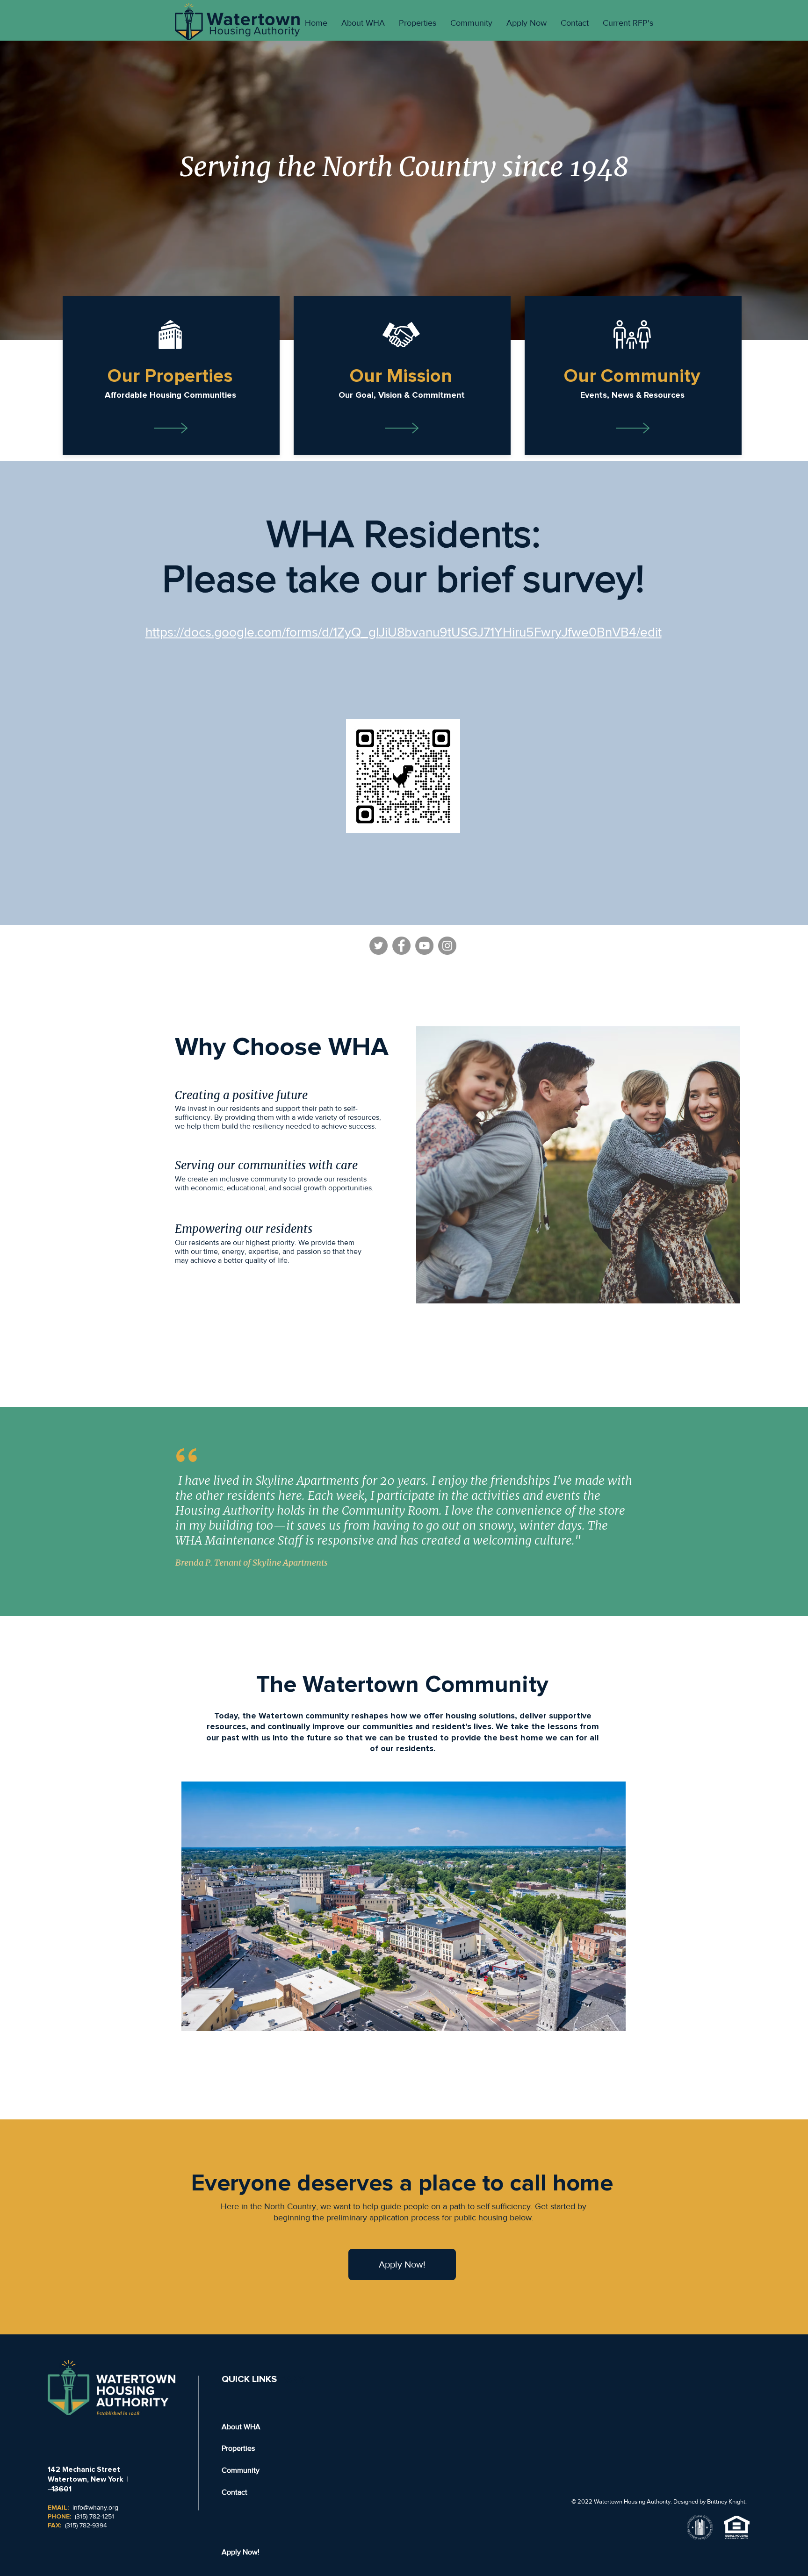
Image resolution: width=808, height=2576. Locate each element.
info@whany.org (95, 2507)
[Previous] (56, 190)
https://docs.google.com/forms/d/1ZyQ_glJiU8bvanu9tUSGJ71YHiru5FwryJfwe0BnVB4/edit (404, 632)
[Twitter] (379, 946)
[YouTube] (424, 946)
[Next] (752, 190)
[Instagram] (447, 946)
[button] (170, 376)
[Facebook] (401, 946)
